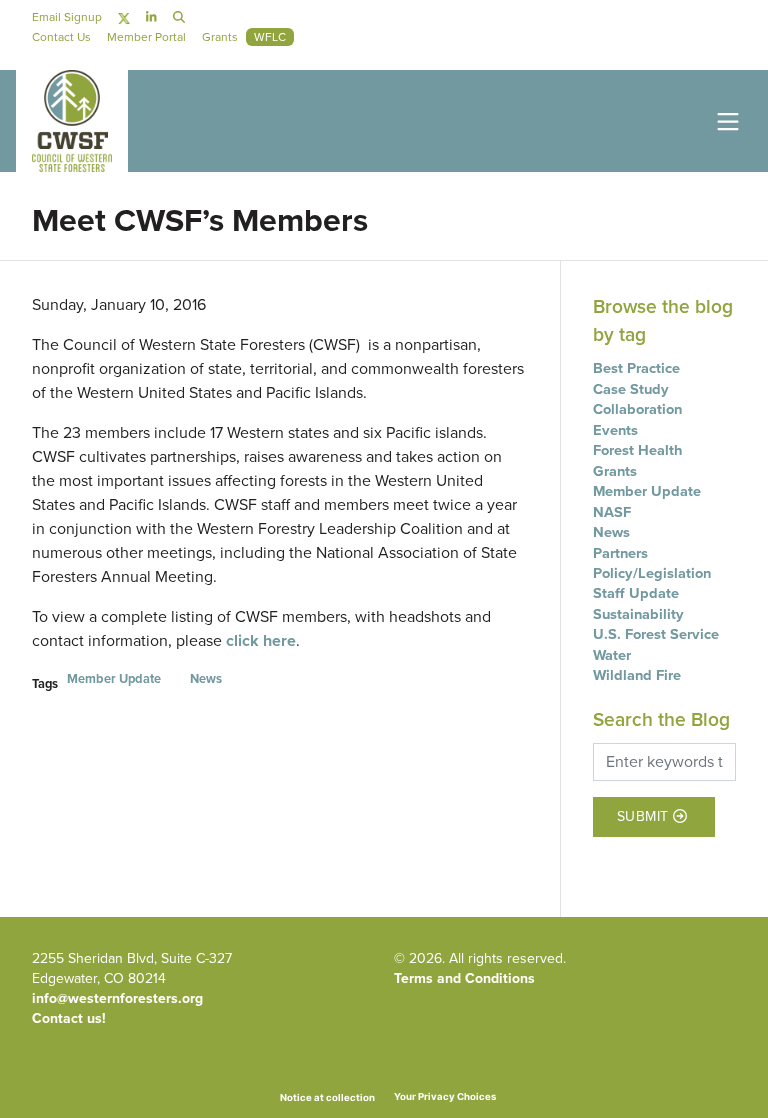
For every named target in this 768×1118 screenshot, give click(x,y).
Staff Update (636, 593)
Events (615, 430)
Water (612, 655)
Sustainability (638, 614)
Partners (620, 553)
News (206, 678)
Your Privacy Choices (445, 1096)
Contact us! (69, 1018)
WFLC (270, 37)
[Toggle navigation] (724, 120)
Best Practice (636, 368)
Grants (615, 471)
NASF (612, 512)
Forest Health (637, 450)
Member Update (114, 678)
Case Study (631, 389)
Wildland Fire (637, 675)
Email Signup (67, 17)
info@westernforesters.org (117, 998)
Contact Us (61, 37)
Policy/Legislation (652, 573)
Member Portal (146, 37)
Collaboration (637, 409)
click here (261, 640)
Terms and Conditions (464, 978)
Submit (643, 817)
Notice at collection (327, 1097)
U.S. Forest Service (656, 634)
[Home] (72, 121)
